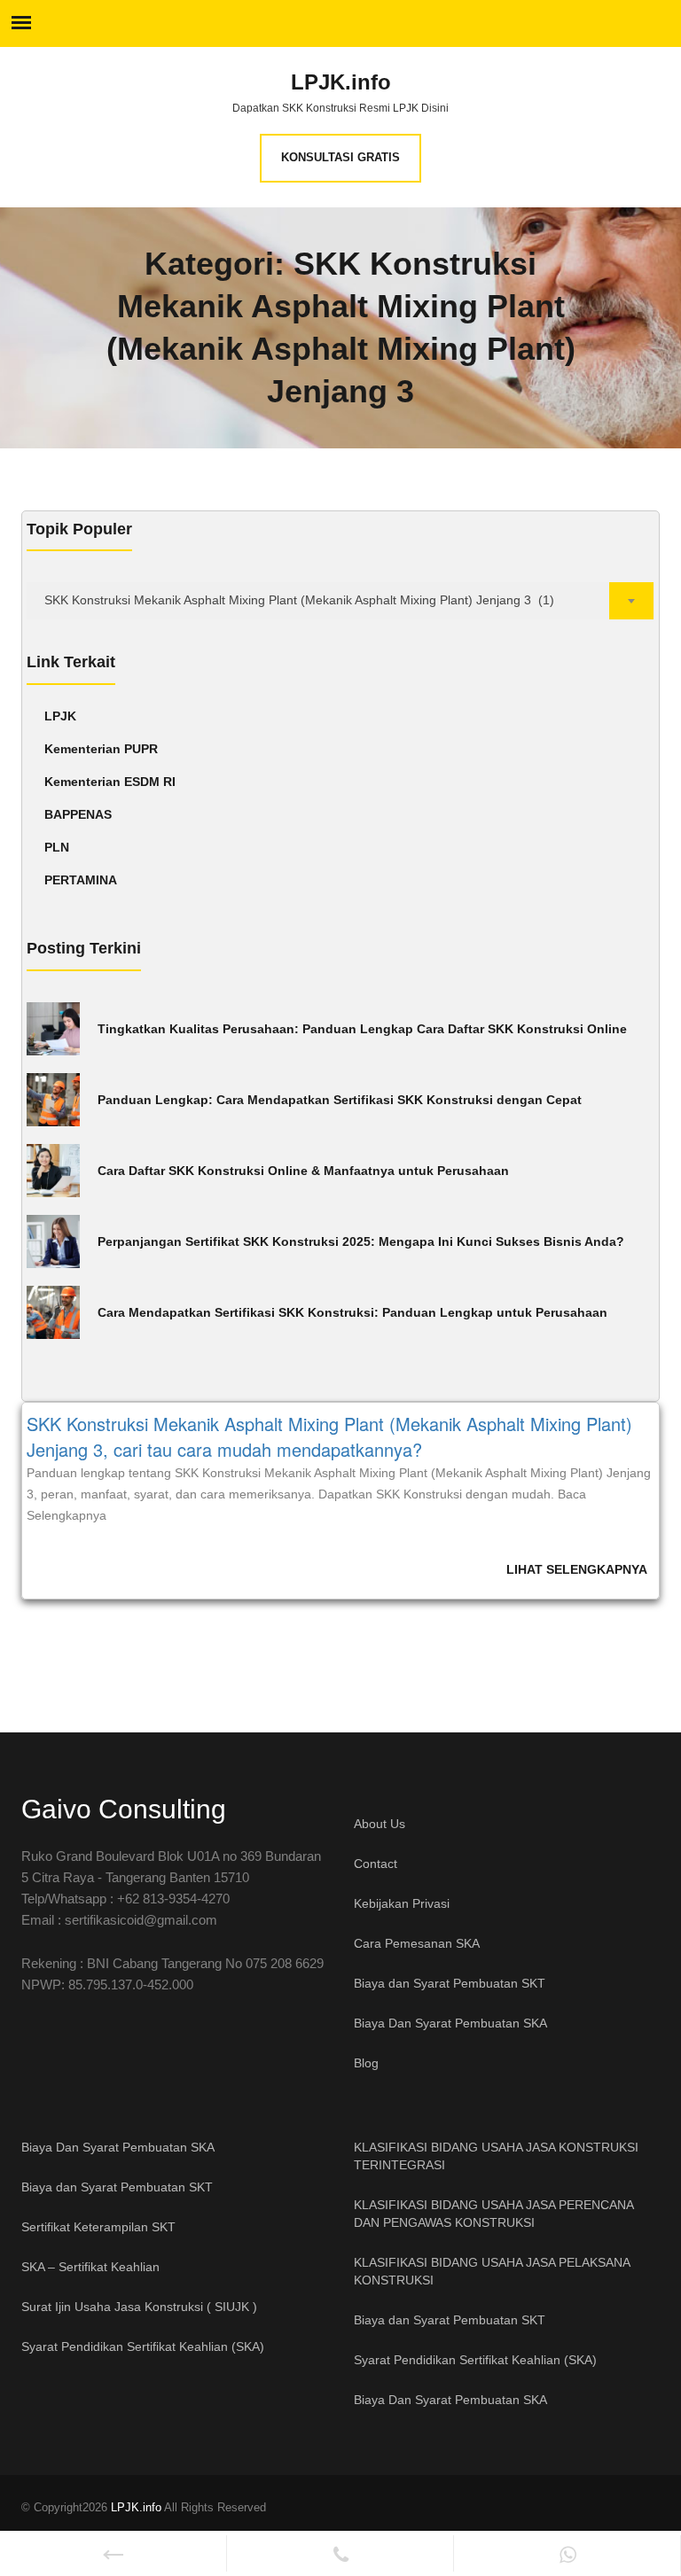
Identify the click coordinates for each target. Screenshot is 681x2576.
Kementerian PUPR (101, 749)
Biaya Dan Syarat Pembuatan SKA (450, 2023)
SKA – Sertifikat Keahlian (90, 2267)
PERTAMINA (81, 880)
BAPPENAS (78, 814)
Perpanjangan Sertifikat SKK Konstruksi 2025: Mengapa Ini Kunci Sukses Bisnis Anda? (361, 1241)
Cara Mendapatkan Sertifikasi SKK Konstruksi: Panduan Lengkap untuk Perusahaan (352, 1312)
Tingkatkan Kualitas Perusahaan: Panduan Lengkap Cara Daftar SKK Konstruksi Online (362, 1029)
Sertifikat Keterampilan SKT (98, 2227)
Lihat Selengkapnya (577, 1569)
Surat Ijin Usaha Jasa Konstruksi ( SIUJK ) (139, 2307)
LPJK (60, 716)
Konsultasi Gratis (340, 157)
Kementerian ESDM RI (110, 782)
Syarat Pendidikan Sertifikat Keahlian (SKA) (143, 2346)
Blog (366, 2063)
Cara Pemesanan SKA (417, 1943)
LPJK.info (341, 82)
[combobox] (340, 601)
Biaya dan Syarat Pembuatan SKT (450, 1983)
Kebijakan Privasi (402, 1903)
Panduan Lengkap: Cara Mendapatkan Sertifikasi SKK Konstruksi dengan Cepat (340, 1100)
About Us (380, 1824)
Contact (376, 1864)
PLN (57, 847)
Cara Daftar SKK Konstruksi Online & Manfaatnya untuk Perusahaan (303, 1171)
